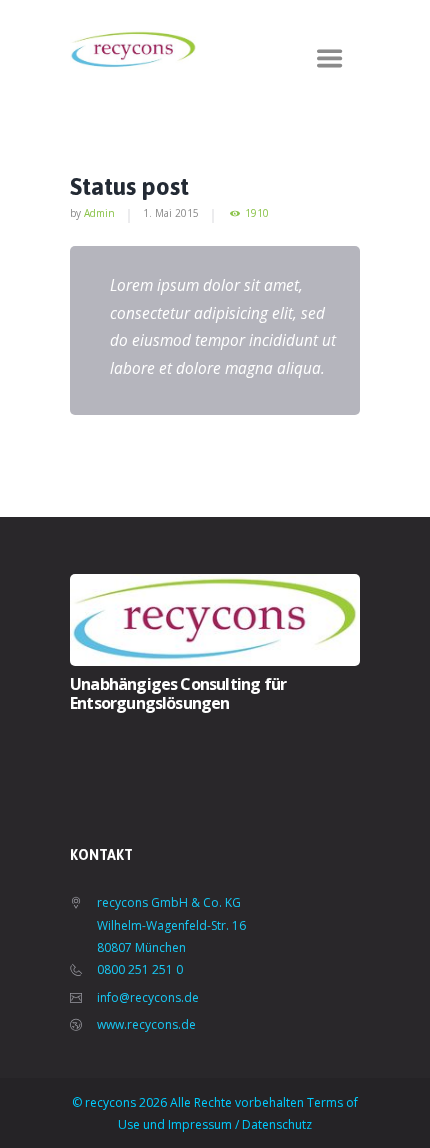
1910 (257, 213)
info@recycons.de (148, 997)
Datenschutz (277, 1124)
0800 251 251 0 (140, 969)
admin (99, 213)
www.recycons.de (146, 1024)
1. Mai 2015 (171, 213)
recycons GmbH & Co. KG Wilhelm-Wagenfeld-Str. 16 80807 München (171, 925)
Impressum (200, 1124)
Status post (129, 186)
